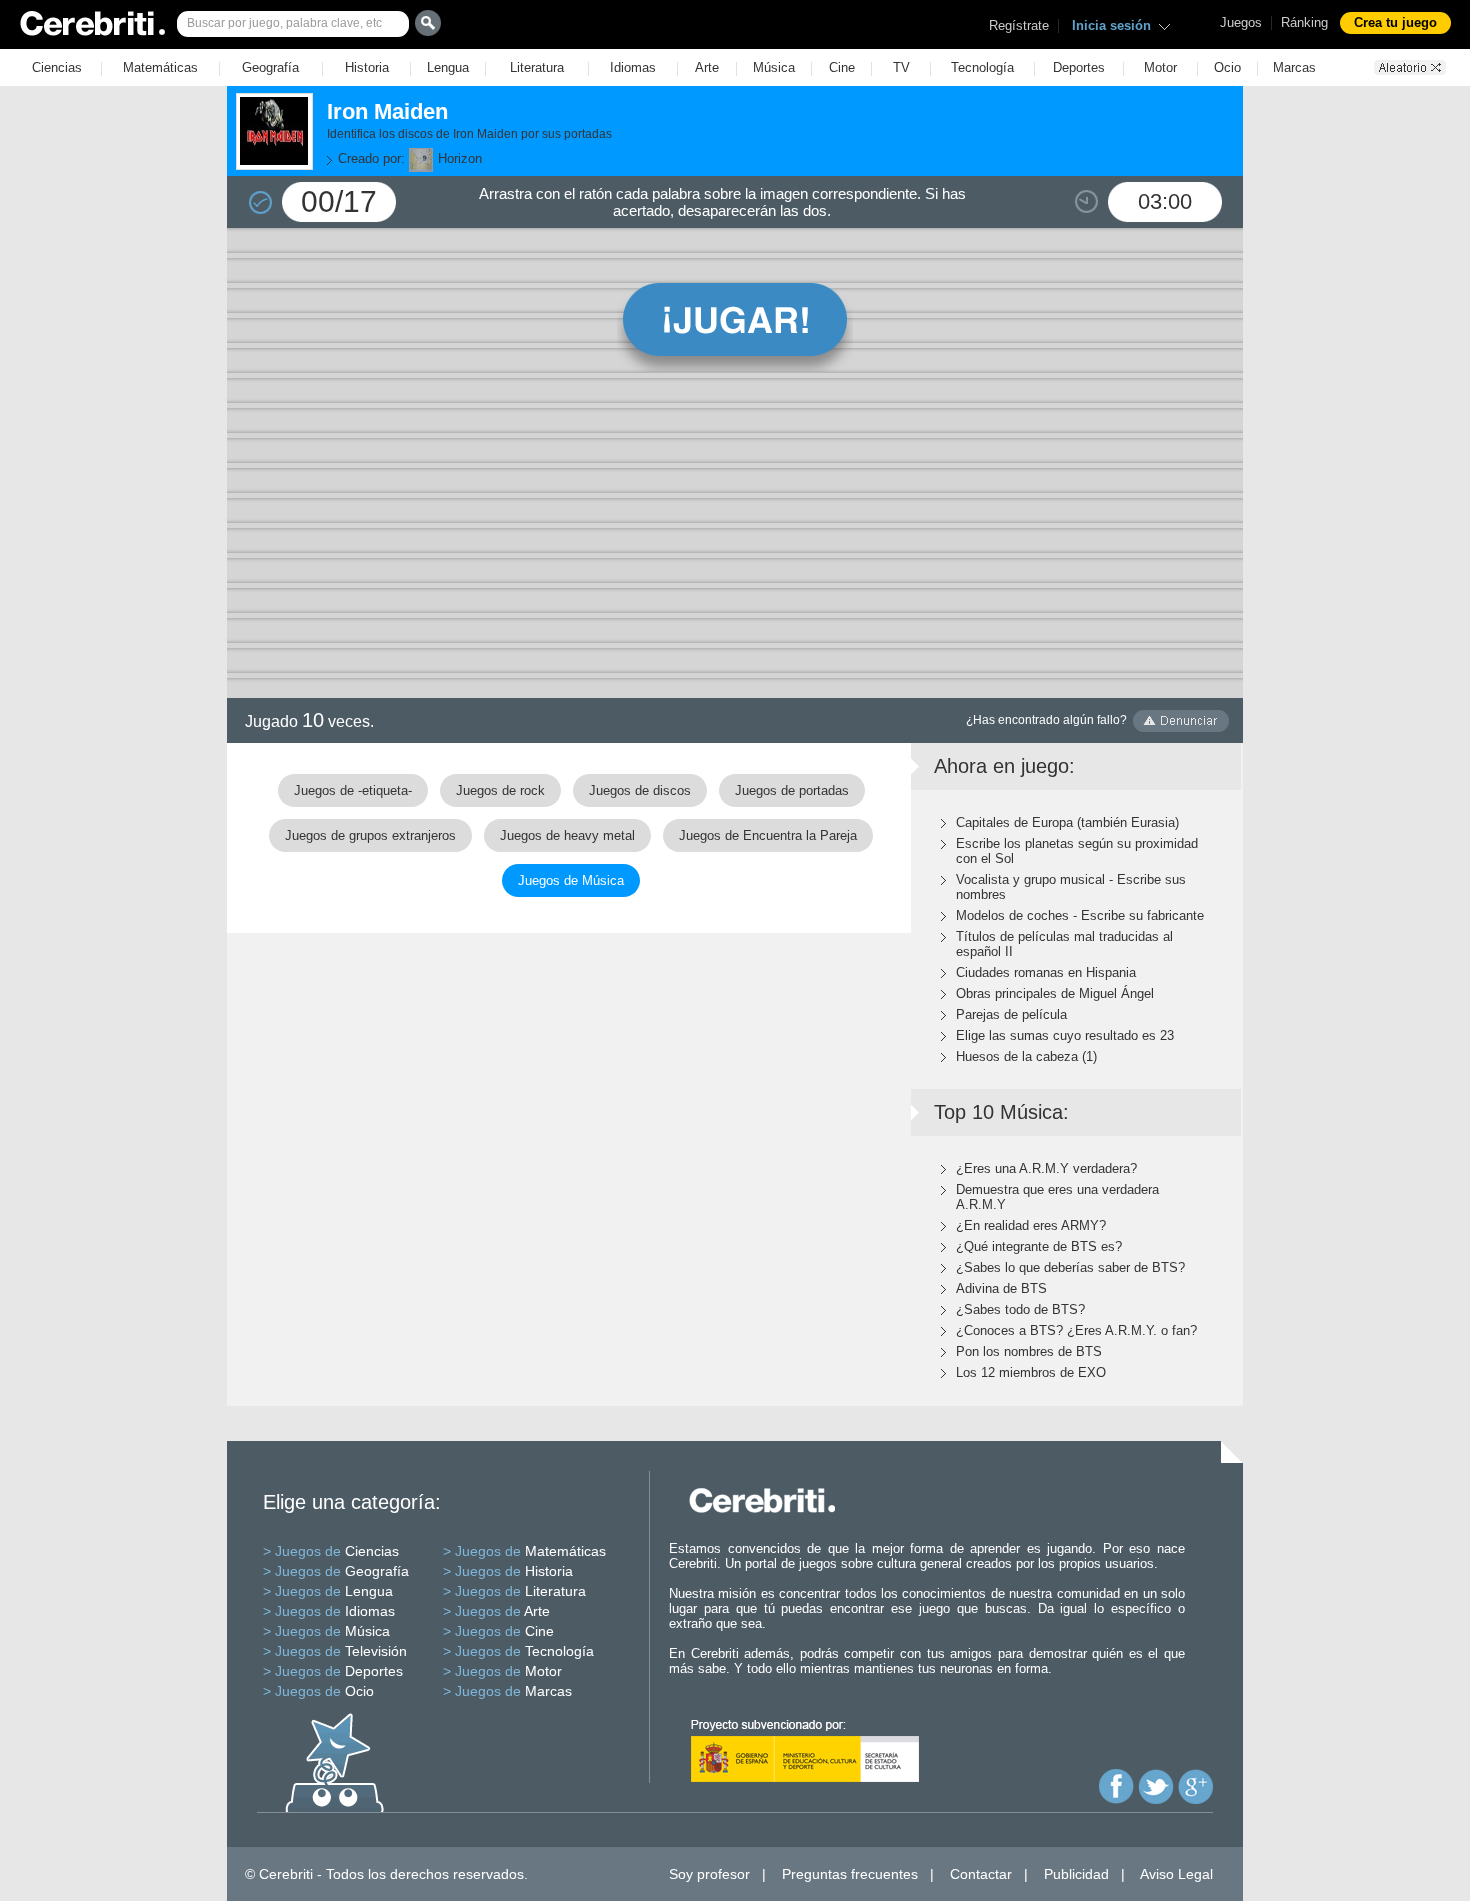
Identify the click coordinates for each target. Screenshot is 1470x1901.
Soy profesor (709, 1874)
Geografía (270, 67)
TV (901, 67)
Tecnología (982, 67)
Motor (1160, 67)
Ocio (1227, 67)
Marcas (1294, 67)
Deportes (1079, 67)
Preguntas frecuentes (850, 1874)
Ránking (1304, 22)
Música (774, 67)
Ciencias (57, 67)
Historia (367, 67)
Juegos (1241, 22)
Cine (842, 67)
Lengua (448, 67)
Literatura (537, 67)
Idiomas (633, 67)
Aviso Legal (1176, 1874)
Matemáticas (160, 67)
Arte (707, 67)
